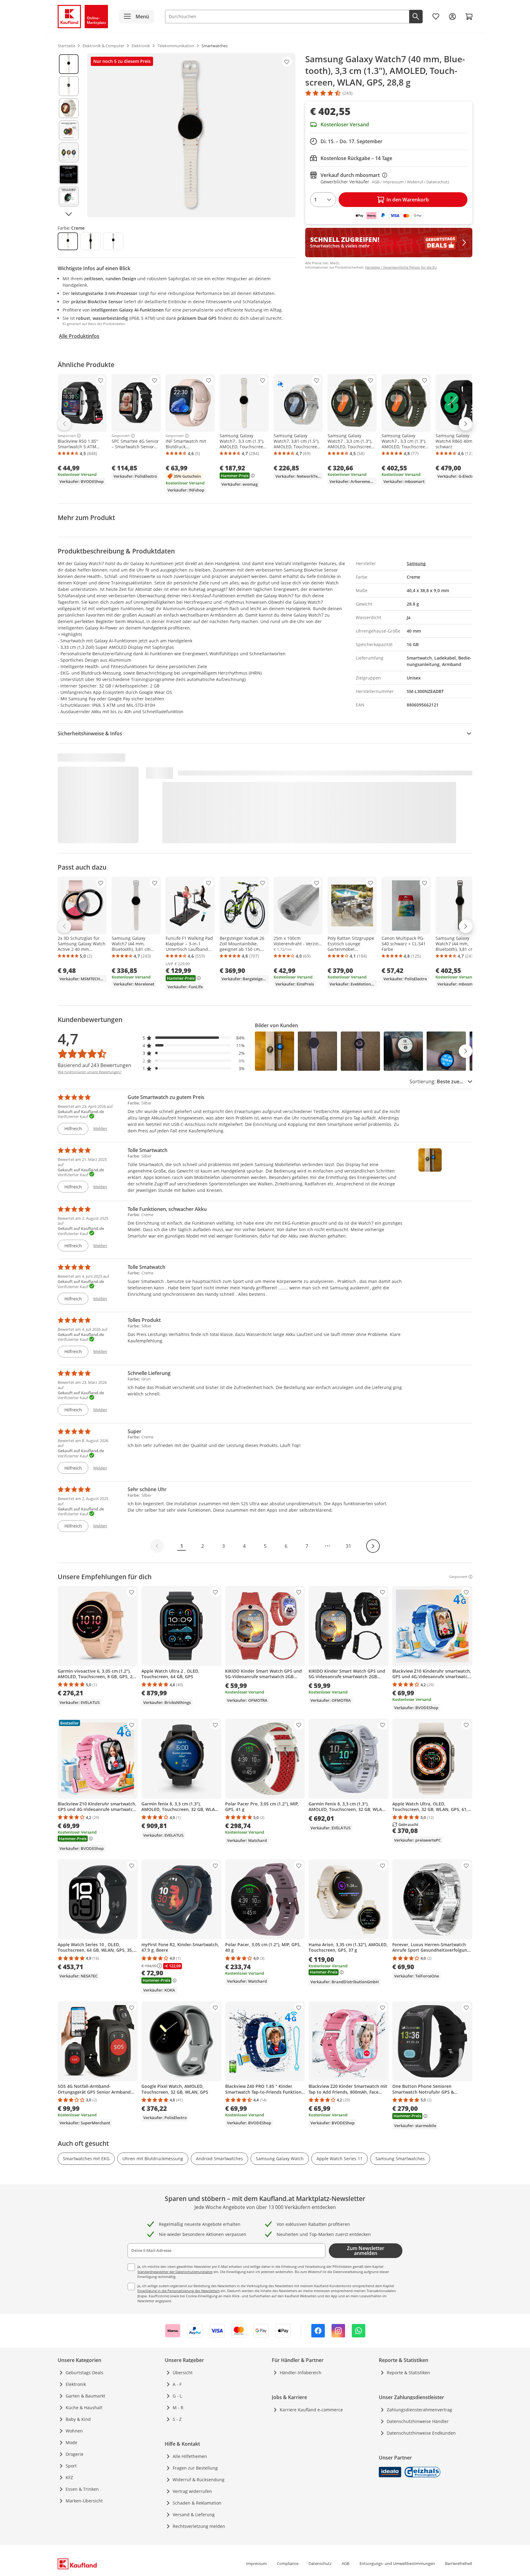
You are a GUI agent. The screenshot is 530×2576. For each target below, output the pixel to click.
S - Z (177, 2419)
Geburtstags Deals (84, 2373)
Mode (71, 2442)
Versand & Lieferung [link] (194, 2515)
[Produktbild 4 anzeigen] (69, 130)
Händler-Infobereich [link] (301, 2373)
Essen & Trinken (82, 2489)
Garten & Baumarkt (85, 2396)
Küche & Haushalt (84, 2408)
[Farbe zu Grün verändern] (90, 241)
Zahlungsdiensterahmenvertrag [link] (419, 2410)
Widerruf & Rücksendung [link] (199, 2480)
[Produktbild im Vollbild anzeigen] (191, 135)
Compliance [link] (288, 2563)
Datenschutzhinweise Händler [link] (418, 2421)
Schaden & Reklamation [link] (197, 2503)
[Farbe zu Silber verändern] (113, 241)
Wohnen (74, 2431)
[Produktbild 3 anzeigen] (69, 108)
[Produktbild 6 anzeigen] (69, 174)
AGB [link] (346, 2563)
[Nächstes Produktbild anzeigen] (69, 214)
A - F (177, 2384)
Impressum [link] (256, 2563)
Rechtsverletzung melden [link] (199, 2526)
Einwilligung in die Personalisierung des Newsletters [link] (179, 2291)
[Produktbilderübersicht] (69, 135)
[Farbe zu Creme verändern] (68, 241)
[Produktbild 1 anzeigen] (69, 64)
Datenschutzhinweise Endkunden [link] (421, 2433)
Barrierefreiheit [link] (459, 2563)
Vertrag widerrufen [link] (192, 2491)
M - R (178, 2408)
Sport (71, 2466)
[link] (436, 17)
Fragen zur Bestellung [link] (195, 2468)
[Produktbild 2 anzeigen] (69, 86)
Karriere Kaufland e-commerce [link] (311, 2410)
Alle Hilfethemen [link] (190, 2456)
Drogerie (75, 2454)
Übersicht (183, 2373)
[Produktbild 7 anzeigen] (69, 197)
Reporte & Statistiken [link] (408, 2373)
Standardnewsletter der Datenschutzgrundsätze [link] (175, 2272)
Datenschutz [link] (320, 2563)
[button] (194, 1038)
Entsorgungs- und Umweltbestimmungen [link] (397, 2563)
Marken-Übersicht (84, 2501)
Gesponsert (67, 436)
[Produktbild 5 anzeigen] (69, 152)
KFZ (69, 2477)
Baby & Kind (78, 2419)
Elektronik (76, 2384)
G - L (177, 2396)
